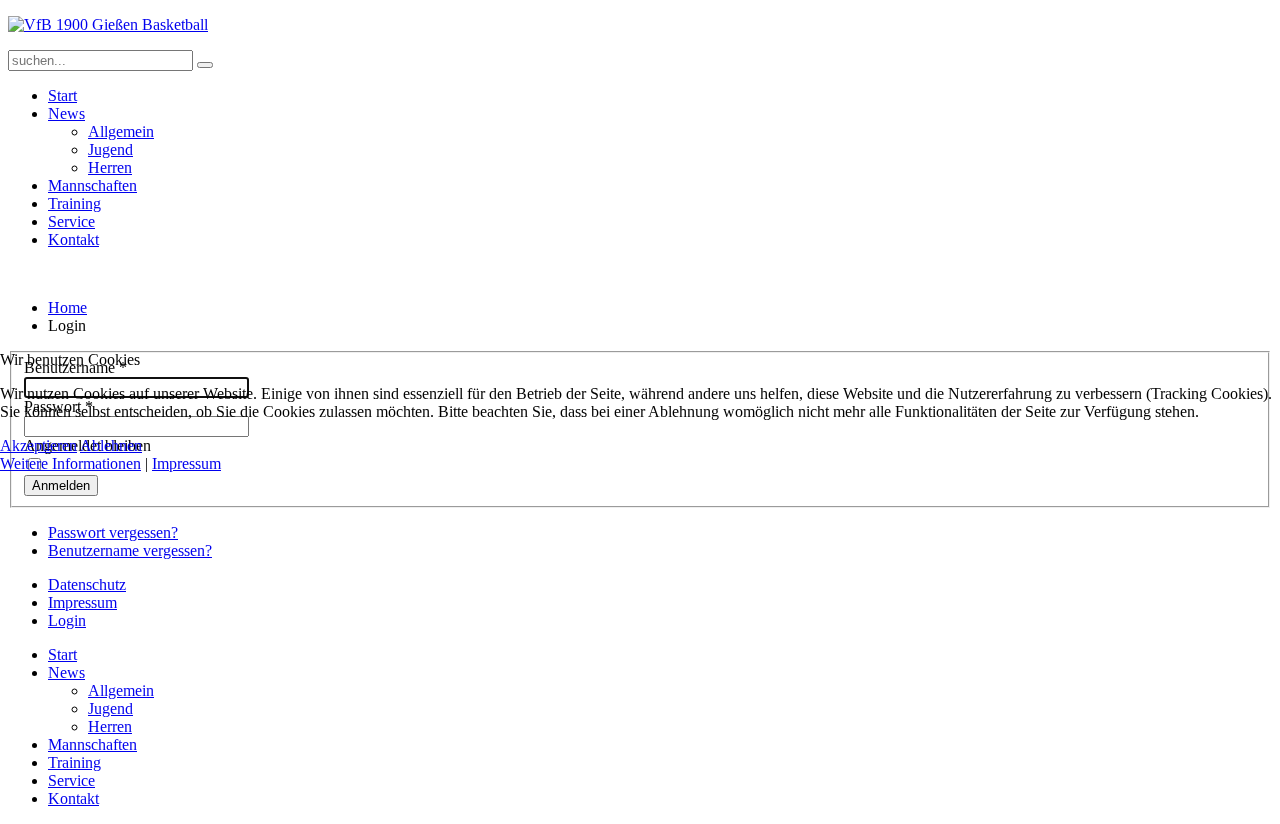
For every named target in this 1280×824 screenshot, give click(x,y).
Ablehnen (111, 445)
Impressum (186, 463)
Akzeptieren (38, 445)
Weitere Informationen (70, 463)
